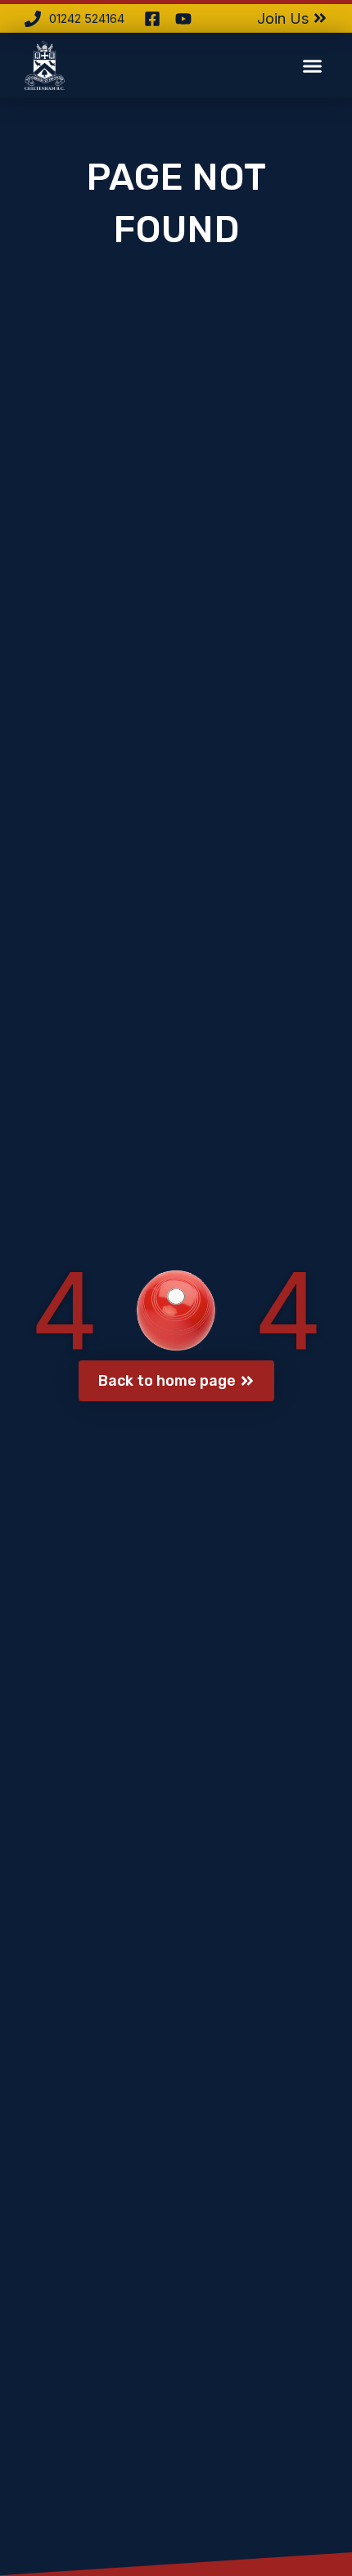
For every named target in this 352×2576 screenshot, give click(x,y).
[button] (313, 65)
